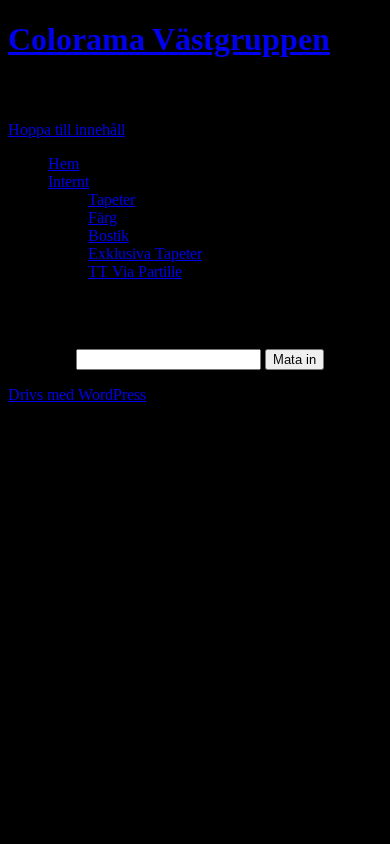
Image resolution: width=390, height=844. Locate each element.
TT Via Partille (135, 271)
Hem (63, 163)
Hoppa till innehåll (66, 129)
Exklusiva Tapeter (145, 253)
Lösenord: (42, 358)
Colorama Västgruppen (169, 39)
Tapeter (111, 199)
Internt (68, 181)
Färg (102, 217)
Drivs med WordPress (77, 394)
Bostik (108, 235)
